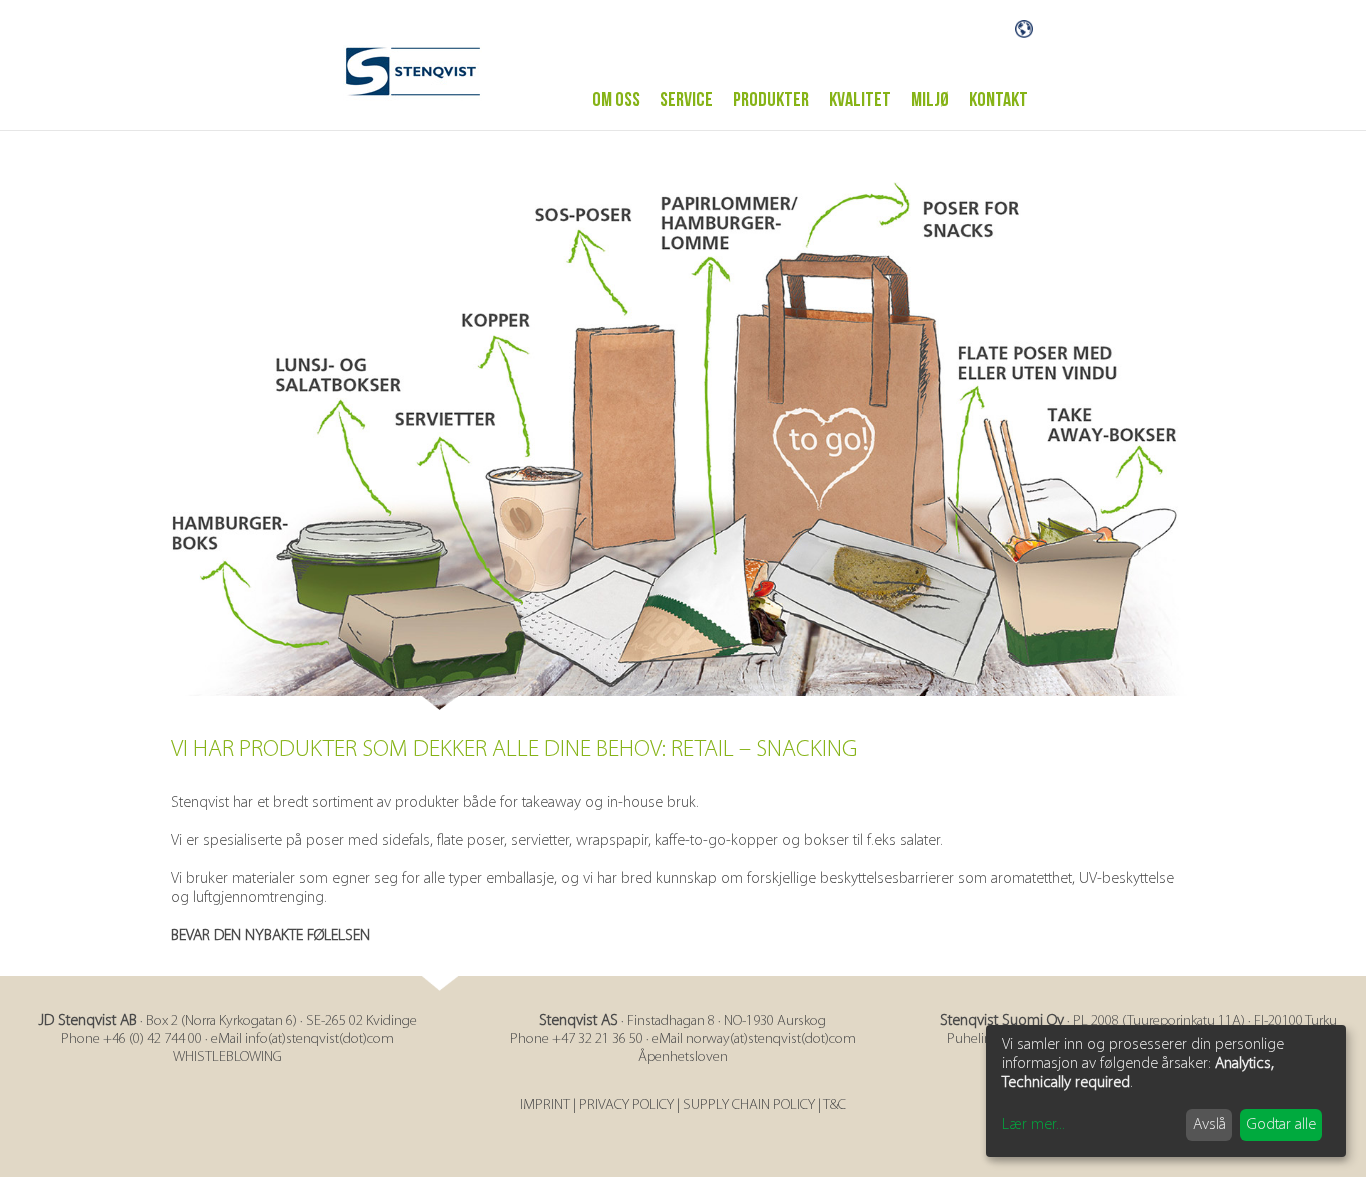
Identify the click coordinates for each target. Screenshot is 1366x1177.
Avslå (1209, 1125)
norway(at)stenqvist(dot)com (771, 1039)
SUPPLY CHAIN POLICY (749, 1105)
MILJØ (930, 100)
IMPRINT (545, 1105)
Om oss (616, 100)
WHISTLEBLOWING (227, 1057)
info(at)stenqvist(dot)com (319, 1039)
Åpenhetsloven (683, 1057)
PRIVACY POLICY (626, 1105)
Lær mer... (1033, 1125)
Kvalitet (860, 100)
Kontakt (998, 100)
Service (686, 100)
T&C (834, 1105)
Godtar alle (1281, 1125)
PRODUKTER (771, 100)
